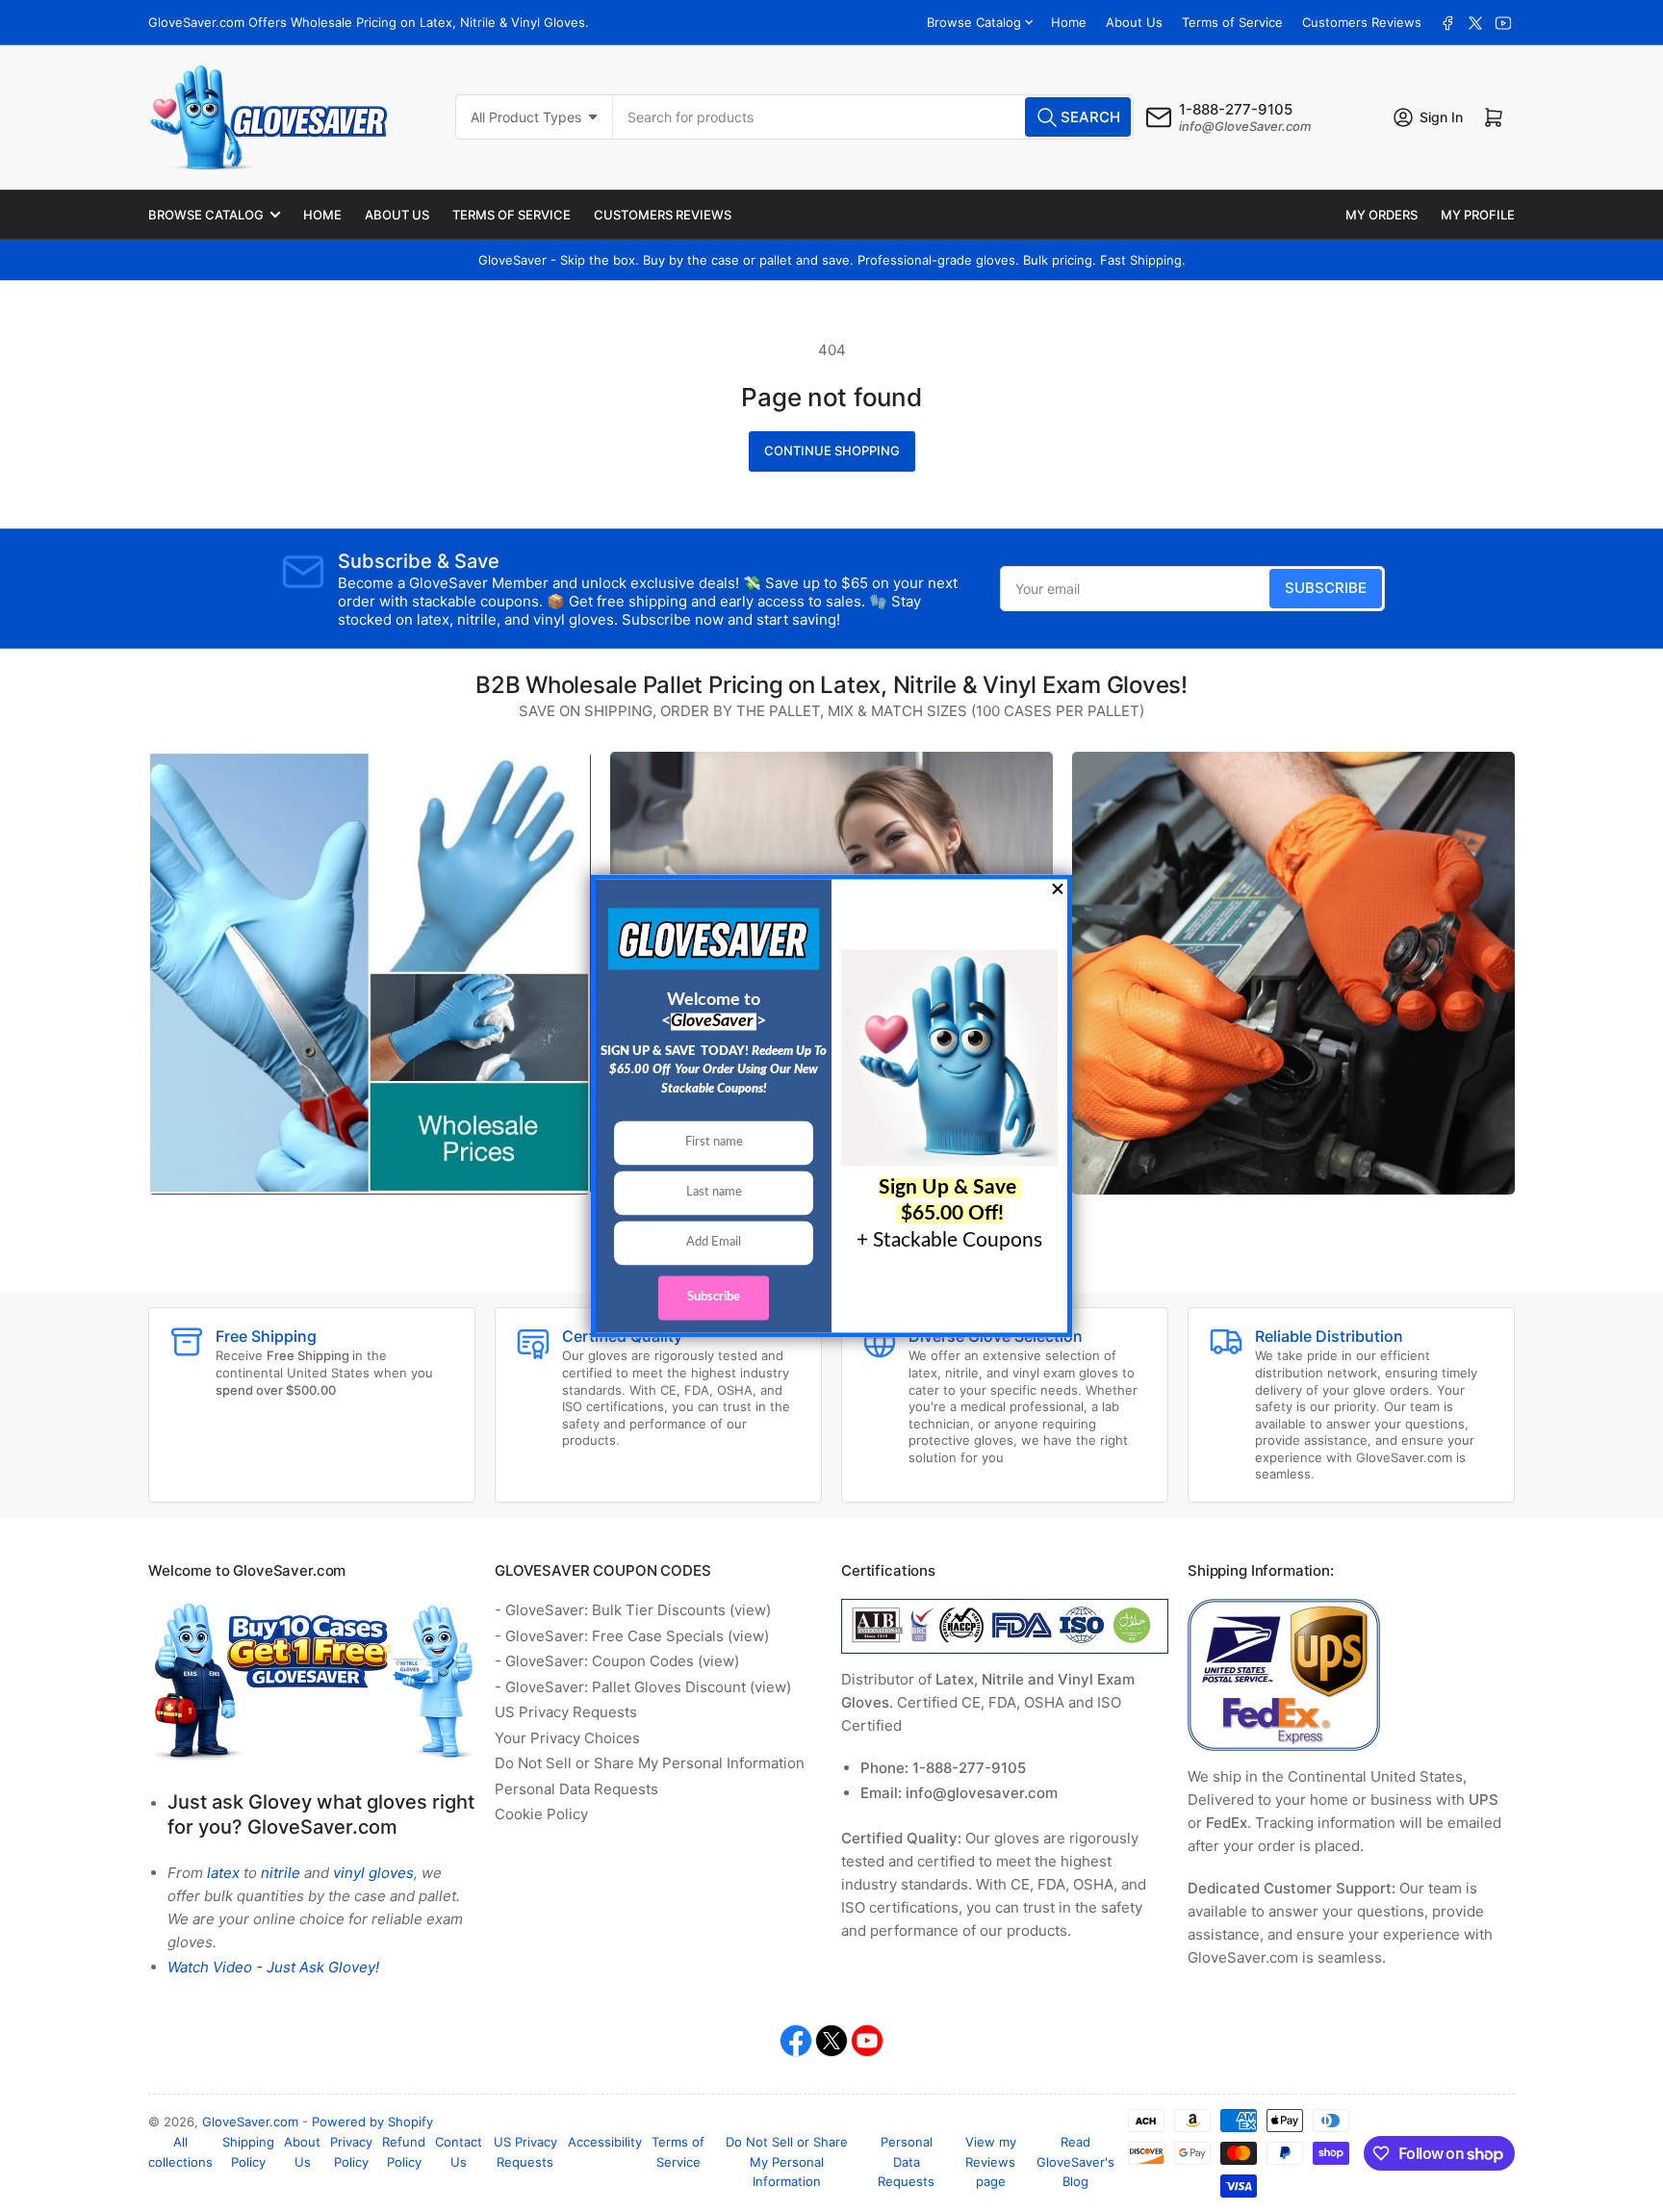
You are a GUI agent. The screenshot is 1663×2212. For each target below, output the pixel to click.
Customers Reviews (1362, 22)
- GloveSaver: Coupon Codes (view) (617, 1661)
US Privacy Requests (566, 1712)
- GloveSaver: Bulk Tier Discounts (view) (633, 1610)
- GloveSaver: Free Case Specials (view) (632, 1636)
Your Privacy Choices (567, 1738)
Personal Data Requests (576, 1789)
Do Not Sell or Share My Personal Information (650, 1763)
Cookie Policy (541, 1814)
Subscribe (1326, 588)
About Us (1134, 22)
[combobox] (874, 117)
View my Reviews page (991, 2162)
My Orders (1382, 215)
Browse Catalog (974, 22)
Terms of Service (1232, 22)
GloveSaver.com (250, 2122)
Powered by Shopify (372, 2122)
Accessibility (605, 2142)
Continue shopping (832, 450)
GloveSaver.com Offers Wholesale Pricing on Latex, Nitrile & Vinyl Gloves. (369, 22)
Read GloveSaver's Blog (1075, 2162)
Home (1069, 22)
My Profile (1478, 215)
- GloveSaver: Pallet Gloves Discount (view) (643, 1687)
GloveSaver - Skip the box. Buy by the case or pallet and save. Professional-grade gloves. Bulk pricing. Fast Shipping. (832, 260)
